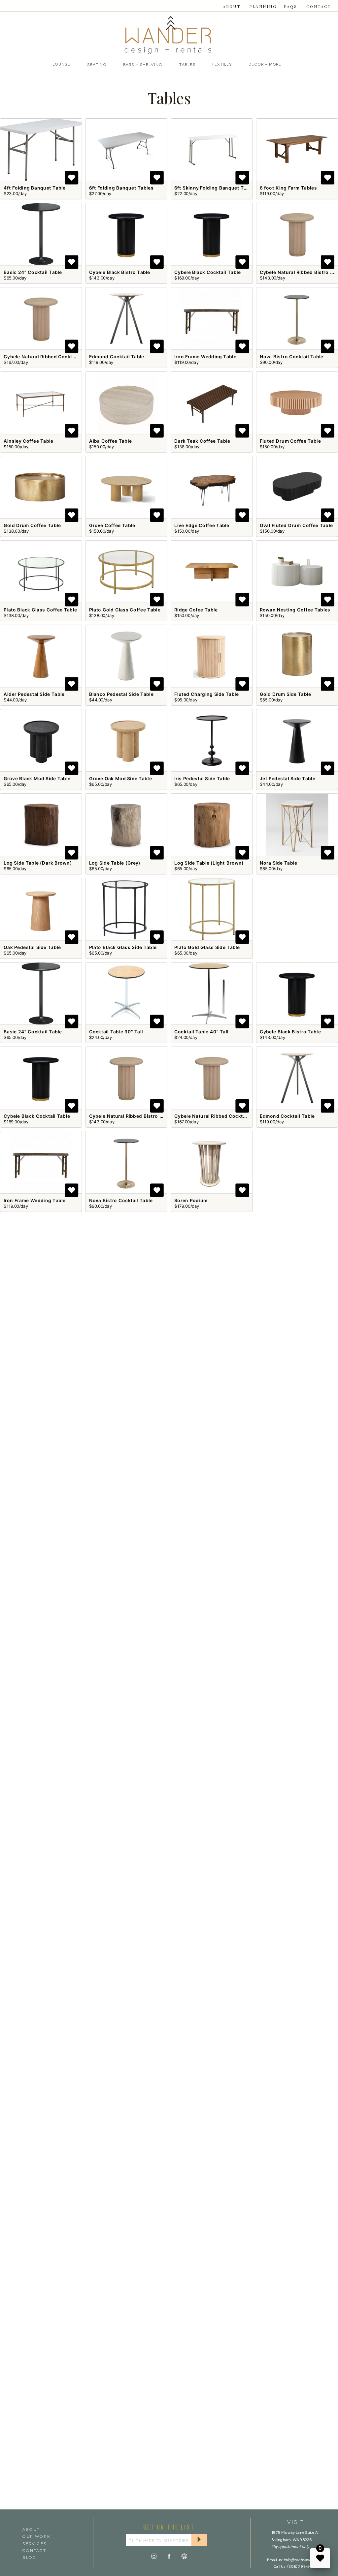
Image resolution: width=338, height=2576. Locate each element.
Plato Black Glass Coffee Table (40, 610)
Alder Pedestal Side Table (34, 694)
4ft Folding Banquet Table (35, 188)
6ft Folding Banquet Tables (121, 188)
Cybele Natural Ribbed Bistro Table (131, 1116)
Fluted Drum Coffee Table (290, 441)
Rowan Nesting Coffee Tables (295, 610)
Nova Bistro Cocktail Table (292, 357)
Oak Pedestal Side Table (32, 947)
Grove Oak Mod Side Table (120, 779)
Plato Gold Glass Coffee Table (125, 610)
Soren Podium (191, 1201)
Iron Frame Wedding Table (205, 357)
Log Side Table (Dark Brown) (38, 863)
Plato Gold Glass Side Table (207, 947)
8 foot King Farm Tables (288, 188)
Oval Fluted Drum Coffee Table (296, 526)
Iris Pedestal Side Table (202, 779)
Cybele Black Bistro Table (120, 272)
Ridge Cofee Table (196, 610)
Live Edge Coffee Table (202, 526)
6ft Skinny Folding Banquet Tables (215, 188)
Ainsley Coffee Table (29, 441)
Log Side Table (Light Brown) (209, 863)
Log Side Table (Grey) (115, 863)
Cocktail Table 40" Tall (201, 1032)
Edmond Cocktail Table (117, 357)
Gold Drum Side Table (286, 694)
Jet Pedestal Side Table (287, 779)
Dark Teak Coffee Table (202, 441)
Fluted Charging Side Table (206, 694)
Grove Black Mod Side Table (37, 779)
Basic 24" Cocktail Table (33, 272)
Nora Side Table (279, 863)
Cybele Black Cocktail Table (207, 272)
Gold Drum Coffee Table (32, 526)
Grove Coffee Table (112, 526)
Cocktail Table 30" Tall (116, 1032)
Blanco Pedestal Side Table (121, 694)
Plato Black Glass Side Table (123, 947)
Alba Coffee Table (111, 441)
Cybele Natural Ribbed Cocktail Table (48, 357)
